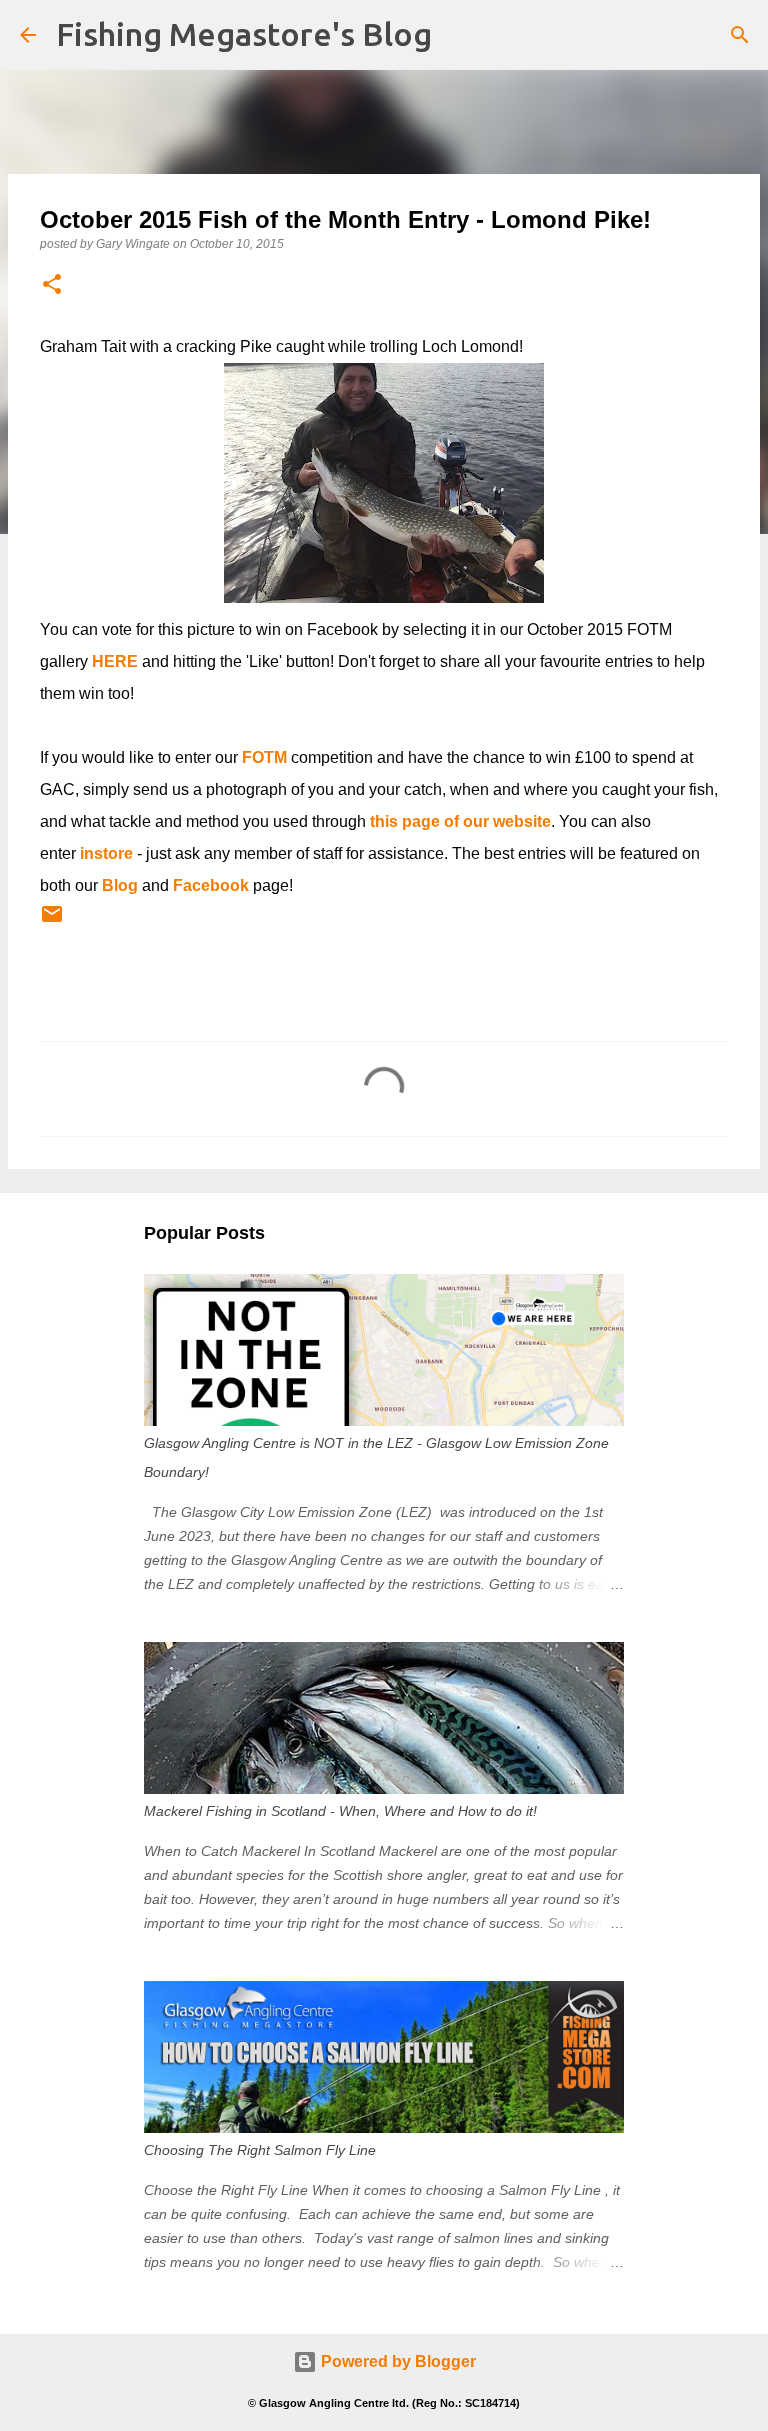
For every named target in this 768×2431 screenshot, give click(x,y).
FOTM (264, 757)
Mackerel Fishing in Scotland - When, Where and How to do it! (340, 1811)
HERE (115, 661)
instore (106, 853)
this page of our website (460, 821)
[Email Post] (52, 922)
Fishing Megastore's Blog (244, 34)
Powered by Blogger (396, 2361)
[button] (52, 285)
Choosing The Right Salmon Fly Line (260, 2150)
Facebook (211, 885)
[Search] (740, 35)
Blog (120, 885)
